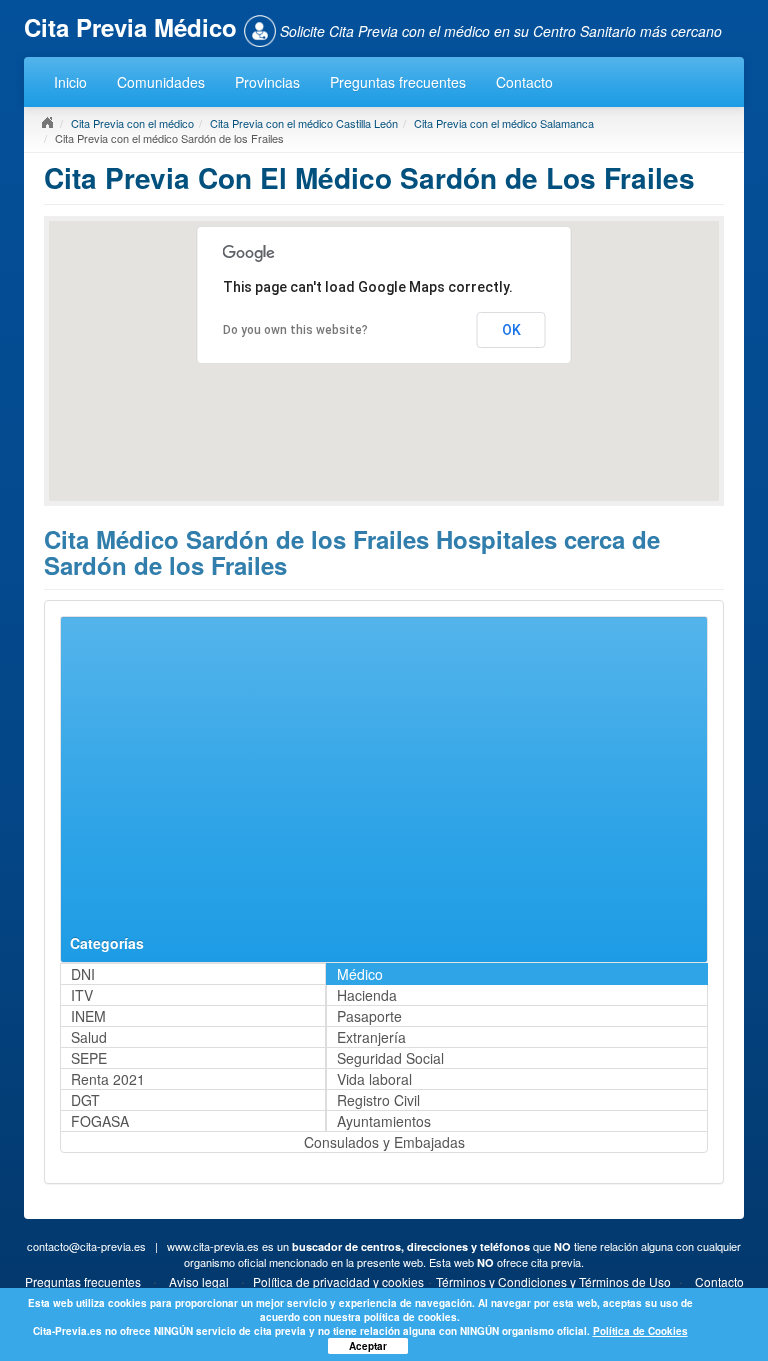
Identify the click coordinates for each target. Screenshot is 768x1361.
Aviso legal (199, 1281)
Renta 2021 (108, 1079)
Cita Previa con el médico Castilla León (304, 123)
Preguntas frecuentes (398, 82)
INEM (88, 1016)
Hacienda (367, 995)
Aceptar (368, 1346)
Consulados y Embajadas (384, 1142)
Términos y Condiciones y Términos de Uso (553, 1281)
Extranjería (371, 1037)
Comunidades (161, 82)
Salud (89, 1037)
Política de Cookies (640, 1331)
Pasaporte (369, 1016)
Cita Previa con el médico (132, 123)
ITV (82, 995)
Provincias (267, 82)
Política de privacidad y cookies (338, 1281)
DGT (85, 1100)
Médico (360, 974)
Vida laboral (374, 1079)
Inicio (70, 82)
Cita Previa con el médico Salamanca (504, 123)
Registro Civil (378, 1100)
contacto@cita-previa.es (86, 1246)
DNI (83, 974)
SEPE (89, 1058)
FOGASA (100, 1121)
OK (511, 330)
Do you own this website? (295, 330)
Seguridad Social (390, 1058)
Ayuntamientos (384, 1121)
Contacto (524, 82)
